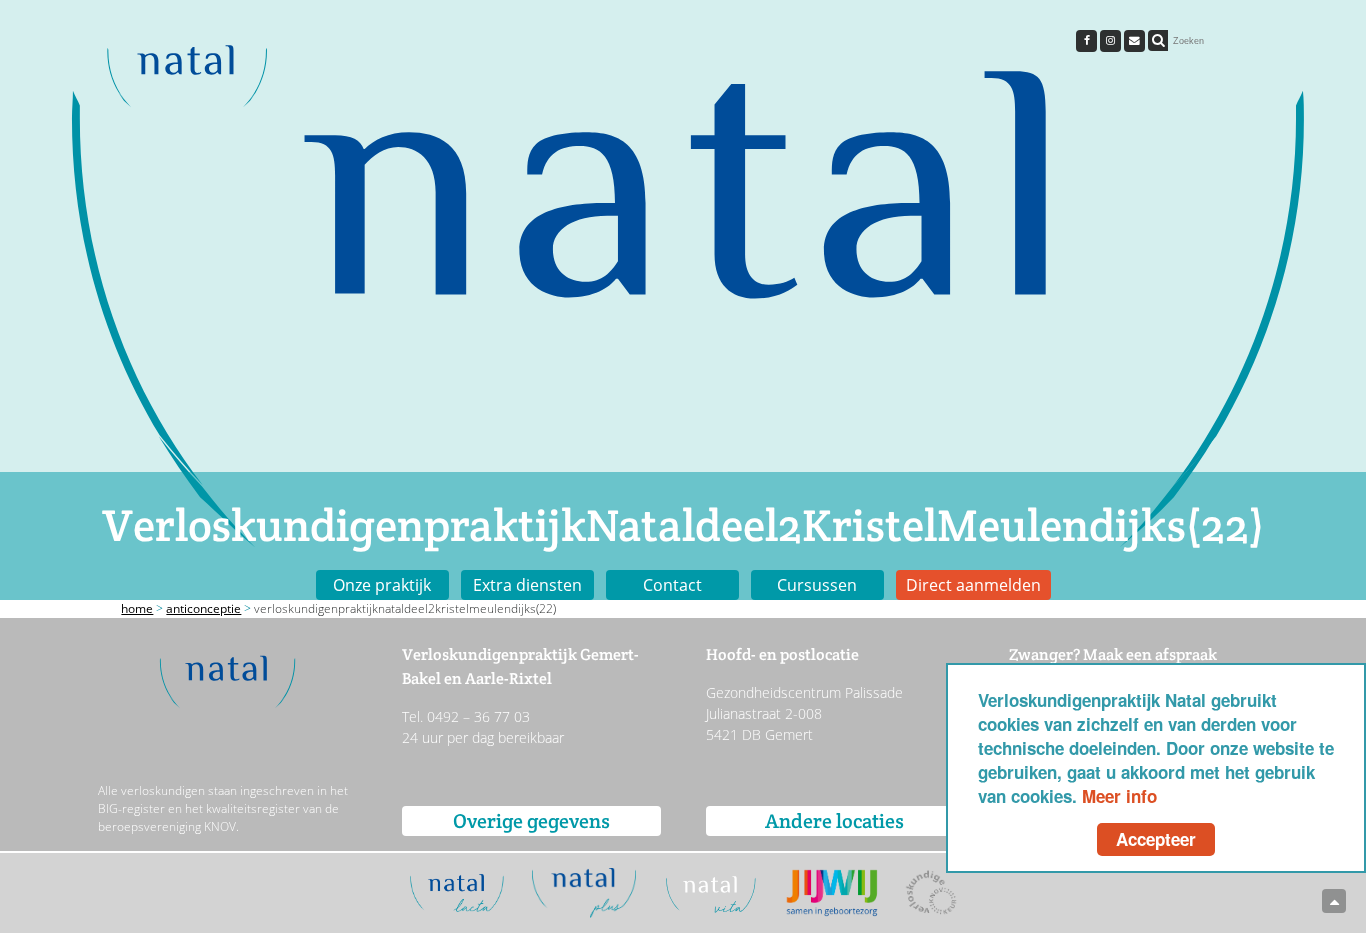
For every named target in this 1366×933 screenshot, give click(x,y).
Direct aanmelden (973, 585)
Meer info (1119, 796)
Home (137, 608)
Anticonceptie (203, 608)
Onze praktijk (382, 585)
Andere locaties (834, 821)
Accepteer (1156, 839)
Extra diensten (527, 585)
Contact (672, 585)
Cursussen (817, 585)
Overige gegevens (531, 821)
